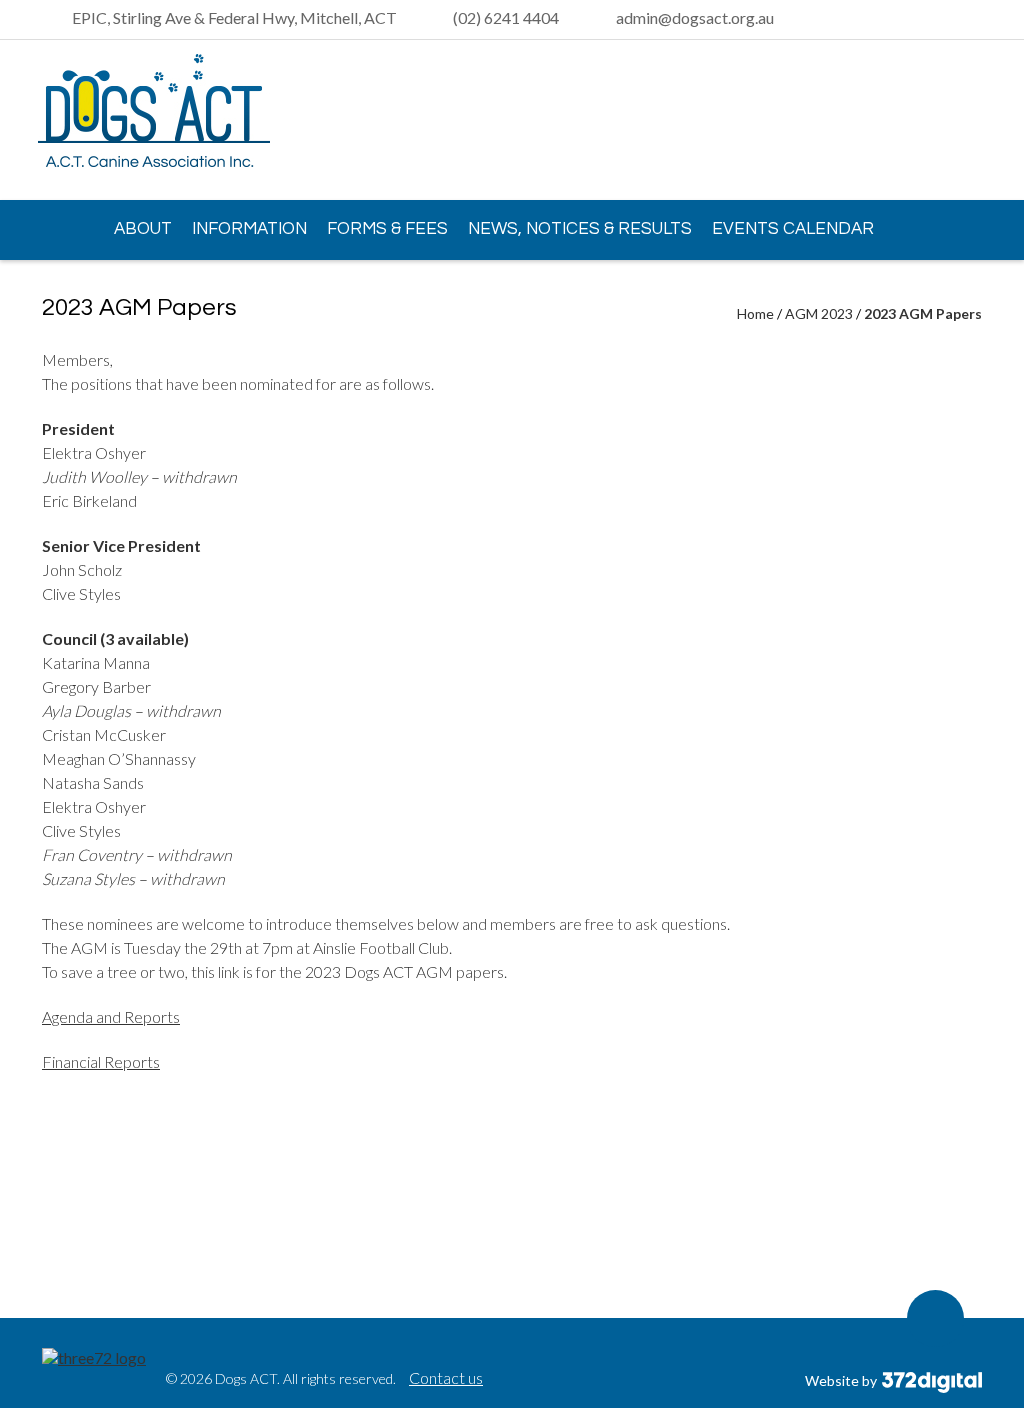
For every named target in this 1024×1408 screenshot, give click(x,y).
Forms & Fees (387, 229)
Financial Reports (101, 1061)
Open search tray (972, 20)
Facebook (967, 121)
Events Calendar (793, 229)
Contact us (446, 1377)
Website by (842, 1380)
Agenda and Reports (111, 1016)
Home (62, 228)
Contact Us (105, 286)
